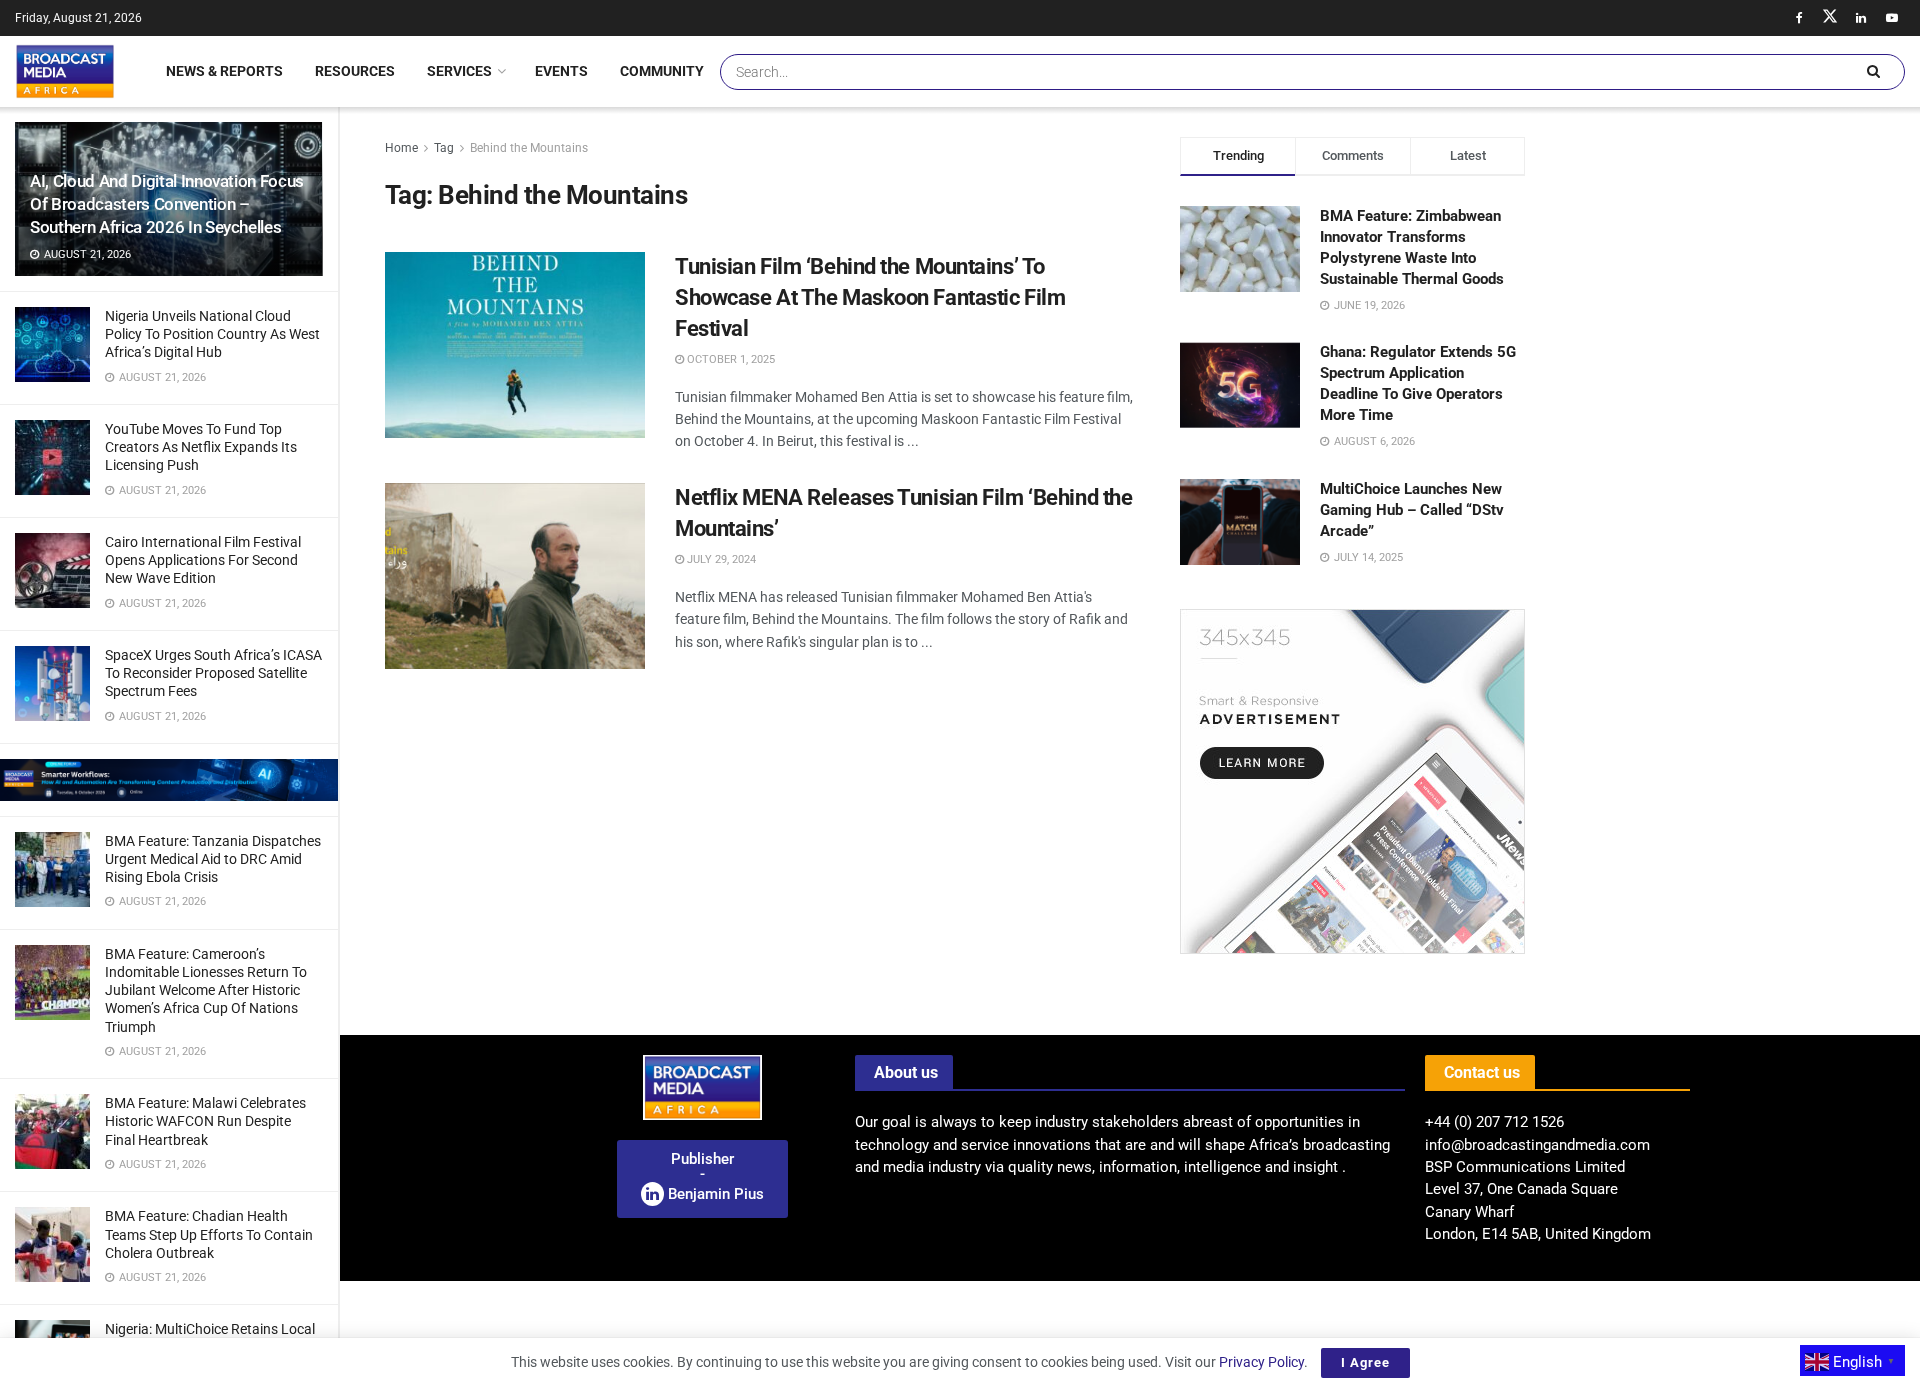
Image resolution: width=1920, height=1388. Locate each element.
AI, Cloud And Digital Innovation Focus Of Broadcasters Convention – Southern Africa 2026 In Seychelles (167, 204)
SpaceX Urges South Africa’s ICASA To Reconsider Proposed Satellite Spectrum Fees (213, 673)
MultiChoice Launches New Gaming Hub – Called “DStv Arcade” (1412, 510)
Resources (355, 71)
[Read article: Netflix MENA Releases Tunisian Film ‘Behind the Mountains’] (515, 576)
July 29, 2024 (720, 559)
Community (662, 71)
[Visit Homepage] (65, 71)
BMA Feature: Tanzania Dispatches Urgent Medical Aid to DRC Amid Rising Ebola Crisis (213, 859)
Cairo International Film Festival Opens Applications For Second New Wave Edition (203, 560)
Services (459, 71)
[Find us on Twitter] (1830, 18)
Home (401, 148)
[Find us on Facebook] (1799, 18)
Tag (444, 148)
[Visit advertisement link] (169, 780)
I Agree (1365, 1362)
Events (561, 71)
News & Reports (224, 71)
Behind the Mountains (529, 148)
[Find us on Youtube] (1892, 18)
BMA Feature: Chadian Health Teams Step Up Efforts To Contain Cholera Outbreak (209, 1234)
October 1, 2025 (729, 359)
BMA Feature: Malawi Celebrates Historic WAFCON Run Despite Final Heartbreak (205, 1121)
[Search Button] (1873, 72)
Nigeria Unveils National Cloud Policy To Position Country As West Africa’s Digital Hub (212, 334)
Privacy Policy (1261, 1362)
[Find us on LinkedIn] (1861, 18)
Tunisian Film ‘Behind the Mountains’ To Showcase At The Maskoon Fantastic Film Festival (870, 297)
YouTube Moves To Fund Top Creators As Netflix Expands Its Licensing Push (201, 447)
